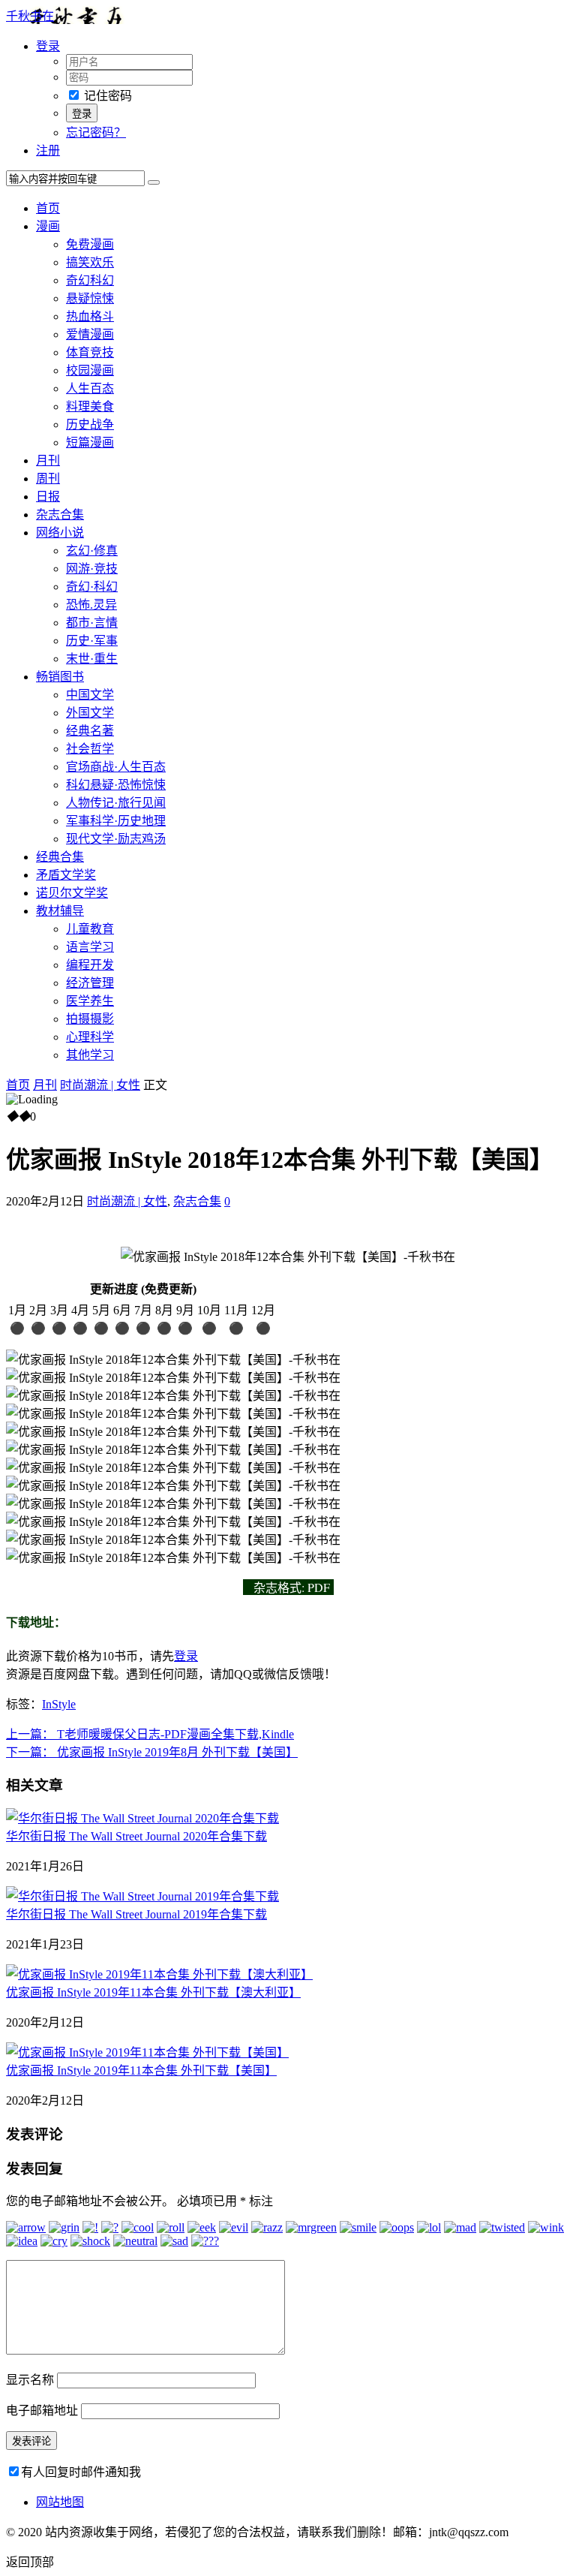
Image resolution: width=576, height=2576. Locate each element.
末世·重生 (92, 659)
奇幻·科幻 (92, 587)
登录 (186, 1656)
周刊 (48, 478)
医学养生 (90, 1001)
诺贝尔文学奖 (72, 893)
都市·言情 (92, 623)
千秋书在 (30, 16)
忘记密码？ (96, 132)
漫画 (48, 226)
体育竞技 (90, 352)
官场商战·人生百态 (116, 767)
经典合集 (60, 857)
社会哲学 (90, 749)
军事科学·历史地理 (116, 821)
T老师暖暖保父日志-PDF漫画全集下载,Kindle (150, 1734)
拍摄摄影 (90, 1019)
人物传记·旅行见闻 (116, 803)
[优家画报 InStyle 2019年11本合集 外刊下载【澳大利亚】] (159, 1974)
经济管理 (90, 983)
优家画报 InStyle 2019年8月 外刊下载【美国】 (152, 1752)
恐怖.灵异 (91, 605)
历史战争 (90, 424)
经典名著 (90, 731)
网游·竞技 (92, 569)
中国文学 (90, 695)
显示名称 (30, 2380)
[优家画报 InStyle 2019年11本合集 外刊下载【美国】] (147, 2052)
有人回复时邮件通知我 (81, 2472)
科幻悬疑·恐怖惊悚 (116, 785)
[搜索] (154, 182)
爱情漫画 (90, 334)
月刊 (48, 460)
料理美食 (90, 406)
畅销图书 (60, 677)
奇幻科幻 (90, 280)
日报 (48, 497)
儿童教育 (90, 929)
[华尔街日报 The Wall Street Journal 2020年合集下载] (142, 1818)
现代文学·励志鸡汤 (116, 839)
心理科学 (90, 1037)
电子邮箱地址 (42, 2410)
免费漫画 (90, 244)
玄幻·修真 (92, 551)
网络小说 (60, 533)
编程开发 (90, 965)
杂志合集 (60, 515)
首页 (48, 208)
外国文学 (90, 713)
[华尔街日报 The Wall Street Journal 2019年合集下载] (142, 1896)
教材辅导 (60, 911)
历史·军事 (92, 641)
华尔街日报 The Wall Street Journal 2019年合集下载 (136, 1914)
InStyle (59, 1704)
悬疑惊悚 (90, 298)
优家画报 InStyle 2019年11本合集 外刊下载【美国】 (141, 2070)
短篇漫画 (90, 442)
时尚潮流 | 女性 (100, 1085)
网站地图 (60, 2502)
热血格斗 (90, 316)
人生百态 (90, 388)
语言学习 (90, 947)
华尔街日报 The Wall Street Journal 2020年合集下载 (136, 1836)
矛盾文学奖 (66, 875)
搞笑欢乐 (90, 262)
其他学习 (90, 1055)
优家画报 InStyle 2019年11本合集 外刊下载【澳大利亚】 (153, 1992)
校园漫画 (90, 370)
